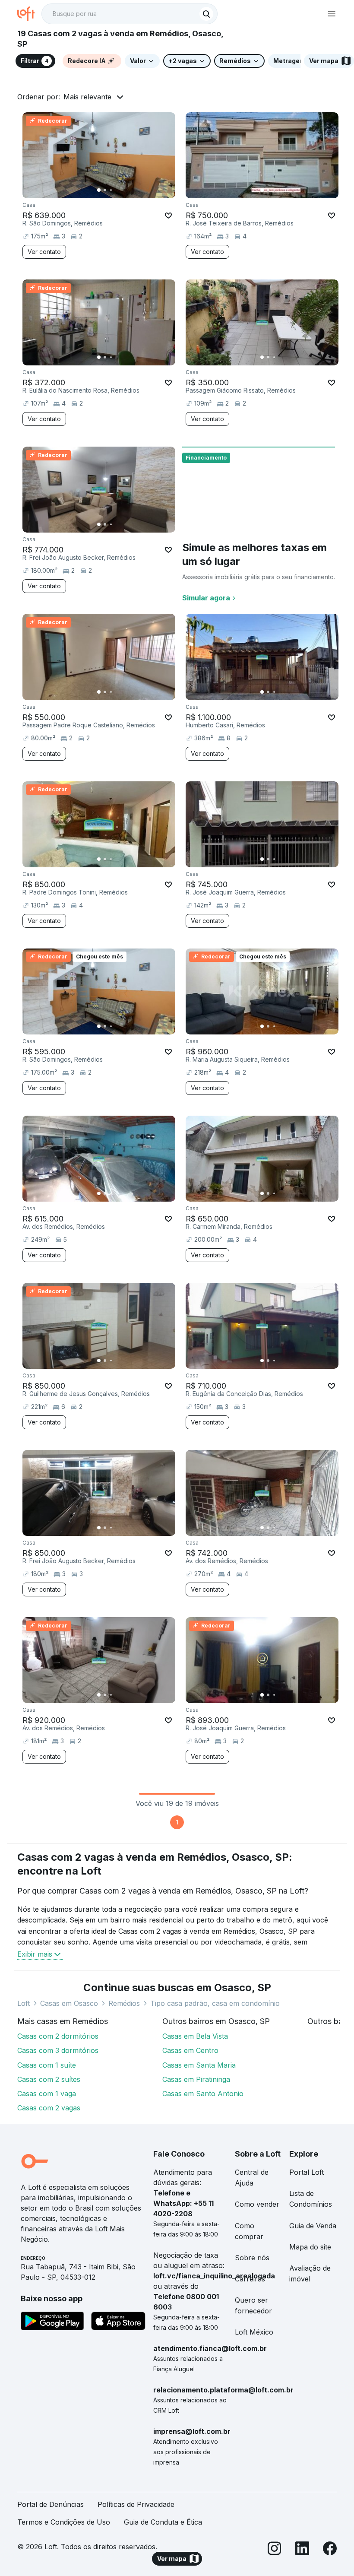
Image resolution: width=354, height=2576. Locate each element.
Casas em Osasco (69, 2003)
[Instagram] (275, 2550)
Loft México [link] (254, 2332)
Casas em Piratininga (196, 2079)
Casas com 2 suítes (49, 2079)
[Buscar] (206, 14)
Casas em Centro (190, 2050)
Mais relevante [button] (87, 97)
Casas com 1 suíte (47, 2065)
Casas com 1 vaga (47, 2094)
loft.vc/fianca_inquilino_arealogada (214, 2276)
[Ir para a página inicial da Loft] (29, 14)
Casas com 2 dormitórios (58, 2036)
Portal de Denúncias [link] (51, 2504)
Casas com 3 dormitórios (58, 2050)
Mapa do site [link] (310, 2247)
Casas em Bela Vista (195, 2036)
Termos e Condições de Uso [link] (64, 2522)
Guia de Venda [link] (313, 2226)
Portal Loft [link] (307, 2172)
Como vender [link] (257, 2204)
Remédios (124, 2003)
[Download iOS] (118, 2322)
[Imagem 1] (99, 190)
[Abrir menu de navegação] (332, 14)
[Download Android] (52, 2322)
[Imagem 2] (105, 190)
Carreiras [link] (250, 2279)
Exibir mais (35, 1954)
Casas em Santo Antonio (203, 2094)
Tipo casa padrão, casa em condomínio (215, 2003)
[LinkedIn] (302, 2550)
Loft (24, 2003)
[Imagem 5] (123, 190)
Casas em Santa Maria (199, 2065)
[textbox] (130, 14)
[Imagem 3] (111, 190)
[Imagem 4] (117, 190)
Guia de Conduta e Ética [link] (163, 2522)
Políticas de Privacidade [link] (136, 2504)
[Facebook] (330, 2550)
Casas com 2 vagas (49, 2108)
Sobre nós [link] (252, 2258)
